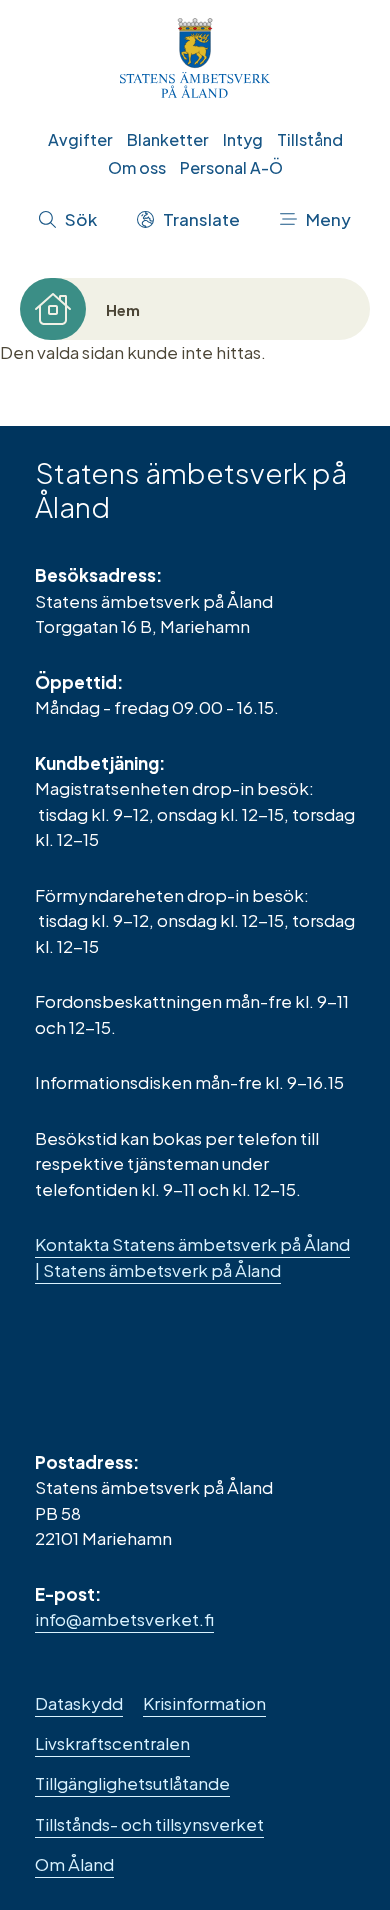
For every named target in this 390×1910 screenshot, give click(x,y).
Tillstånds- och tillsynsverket (149, 1824)
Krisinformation (204, 1703)
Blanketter (168, 139)
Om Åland (74, 1864)
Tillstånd (310, 139)
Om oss (137, 167)
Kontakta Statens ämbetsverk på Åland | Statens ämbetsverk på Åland (192, 1257)
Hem (123, 309)
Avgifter (80, 139)
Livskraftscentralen (112, 1743)
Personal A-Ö (231, 167)
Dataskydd (79, 1703)
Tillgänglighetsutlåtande (132, 1783)
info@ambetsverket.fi (124, 1619)
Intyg (243, 139)
